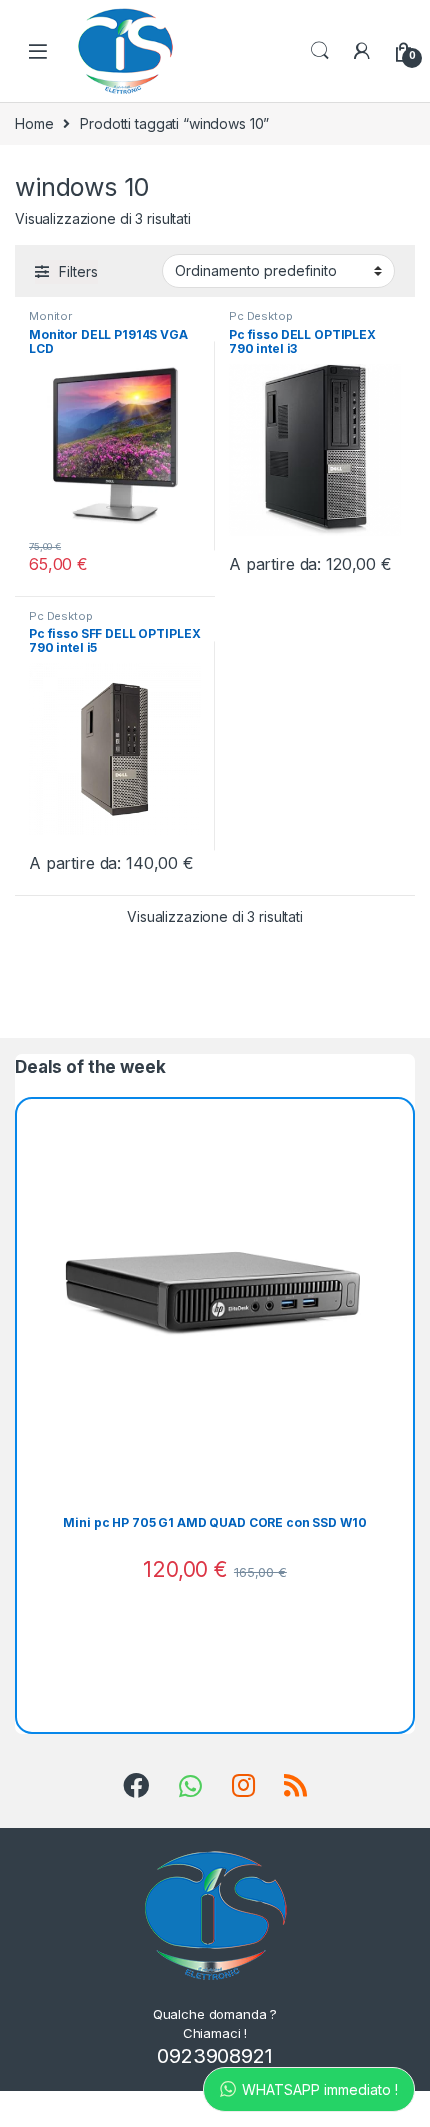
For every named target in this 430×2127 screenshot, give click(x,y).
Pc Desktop (261, 316)
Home (34, 123)
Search (320, 51)
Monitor (50, 316)
